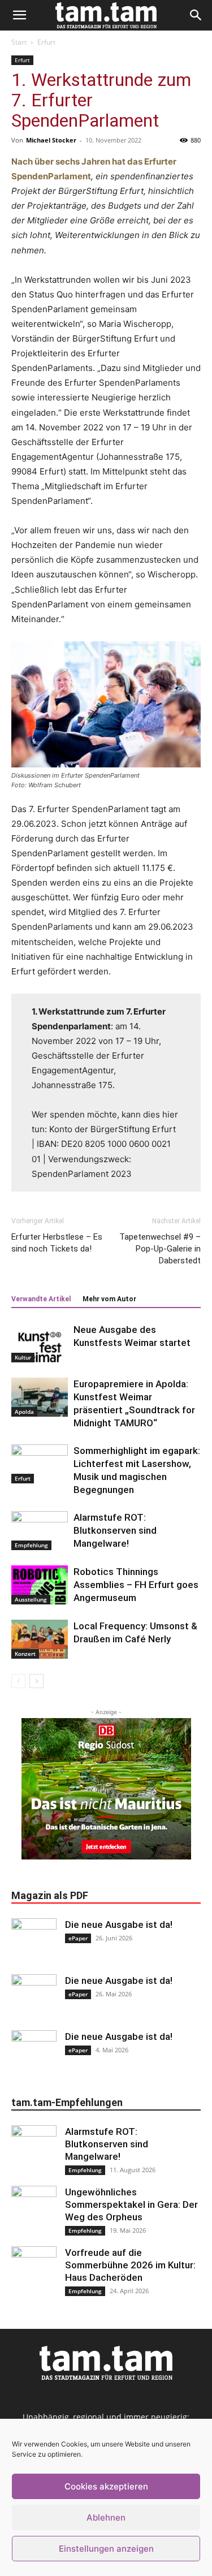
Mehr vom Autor (109, 1299)
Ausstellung (31, 1599)
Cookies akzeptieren (106, 2486)
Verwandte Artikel (41, 1299)
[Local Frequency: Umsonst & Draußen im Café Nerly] (40, 1639)
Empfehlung (31, 1545)
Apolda (24, 1412)
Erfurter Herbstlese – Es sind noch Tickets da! (57, 1243)
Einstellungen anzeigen (106, 2549)
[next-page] (36, 1681)
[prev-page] (18, 1681)
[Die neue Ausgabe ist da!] (34, 1941)
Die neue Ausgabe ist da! (119, 1925)
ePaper (78, 1938)
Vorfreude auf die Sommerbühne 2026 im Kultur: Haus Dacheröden (130, 2265)
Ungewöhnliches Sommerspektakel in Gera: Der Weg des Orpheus (131, 2204)
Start (19, 42)
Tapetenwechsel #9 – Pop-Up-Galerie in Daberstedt (160, 1249)
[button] (19, 15)
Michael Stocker (51, 140)
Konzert (25, 1654)
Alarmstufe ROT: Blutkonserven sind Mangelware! (115, 1530)
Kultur (23, 1357)
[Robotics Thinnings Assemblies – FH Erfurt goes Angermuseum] (40, 1585)
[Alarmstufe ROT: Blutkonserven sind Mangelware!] (40, 1531)
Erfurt (46, 42)
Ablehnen (106, 2517)
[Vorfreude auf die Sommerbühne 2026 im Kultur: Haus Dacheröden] (34, 2269)
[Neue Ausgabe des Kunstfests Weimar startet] (40, 1343)
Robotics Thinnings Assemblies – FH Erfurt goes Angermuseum (136, 1585)
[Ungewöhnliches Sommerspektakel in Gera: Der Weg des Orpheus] (34, 2208)
